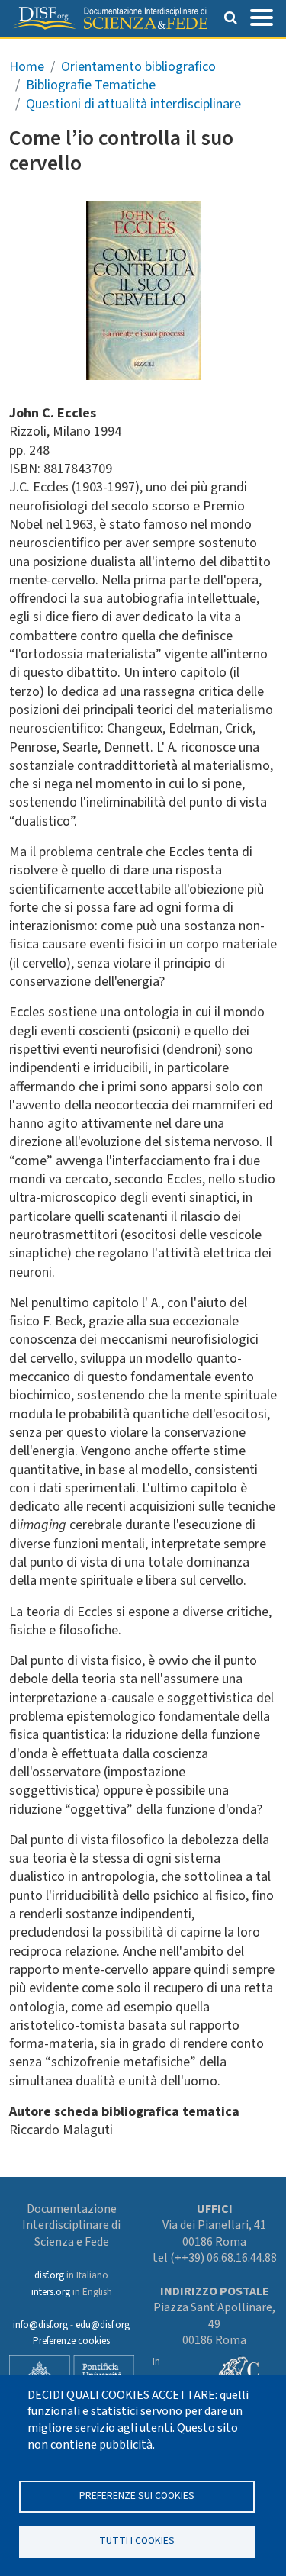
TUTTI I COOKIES (137, 2541)
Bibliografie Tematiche (91, 85)
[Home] (110, 18)
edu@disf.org (103, 2325)
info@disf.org (40, 2325)
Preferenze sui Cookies (137, 2495)
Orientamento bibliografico (138, 67)
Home (27, 67)
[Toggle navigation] (262, 16)
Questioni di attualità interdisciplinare (133, 104)
